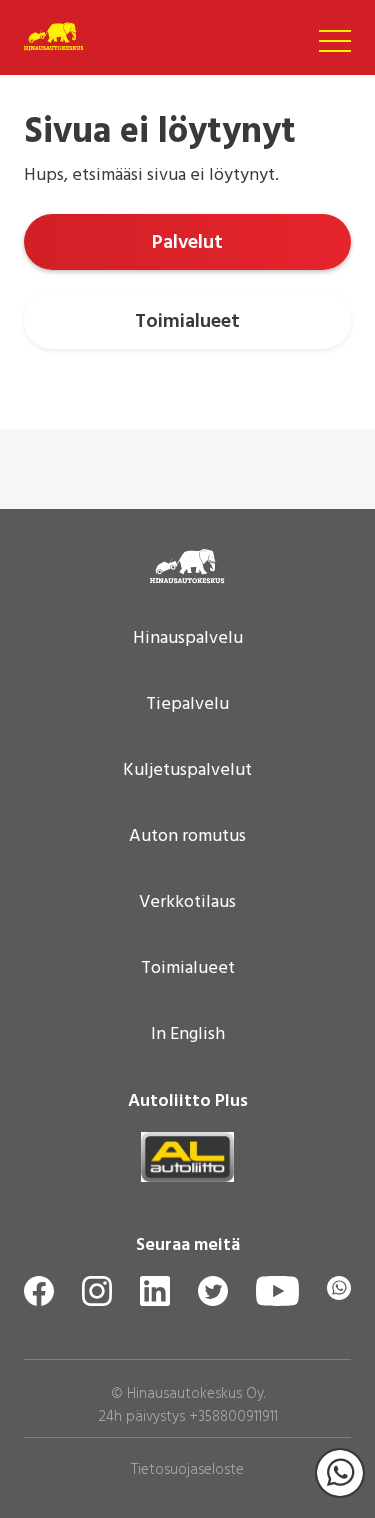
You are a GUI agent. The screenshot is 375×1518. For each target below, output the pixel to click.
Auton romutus (187, 837)
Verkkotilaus (187, 903)
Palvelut (187, 243)
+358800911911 (233, 1417)
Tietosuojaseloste (187, 1470)
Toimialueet (187, 322)
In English (188, 1035)
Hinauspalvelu (188, 639)
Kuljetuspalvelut (187, 771)
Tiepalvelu (187, 705)
